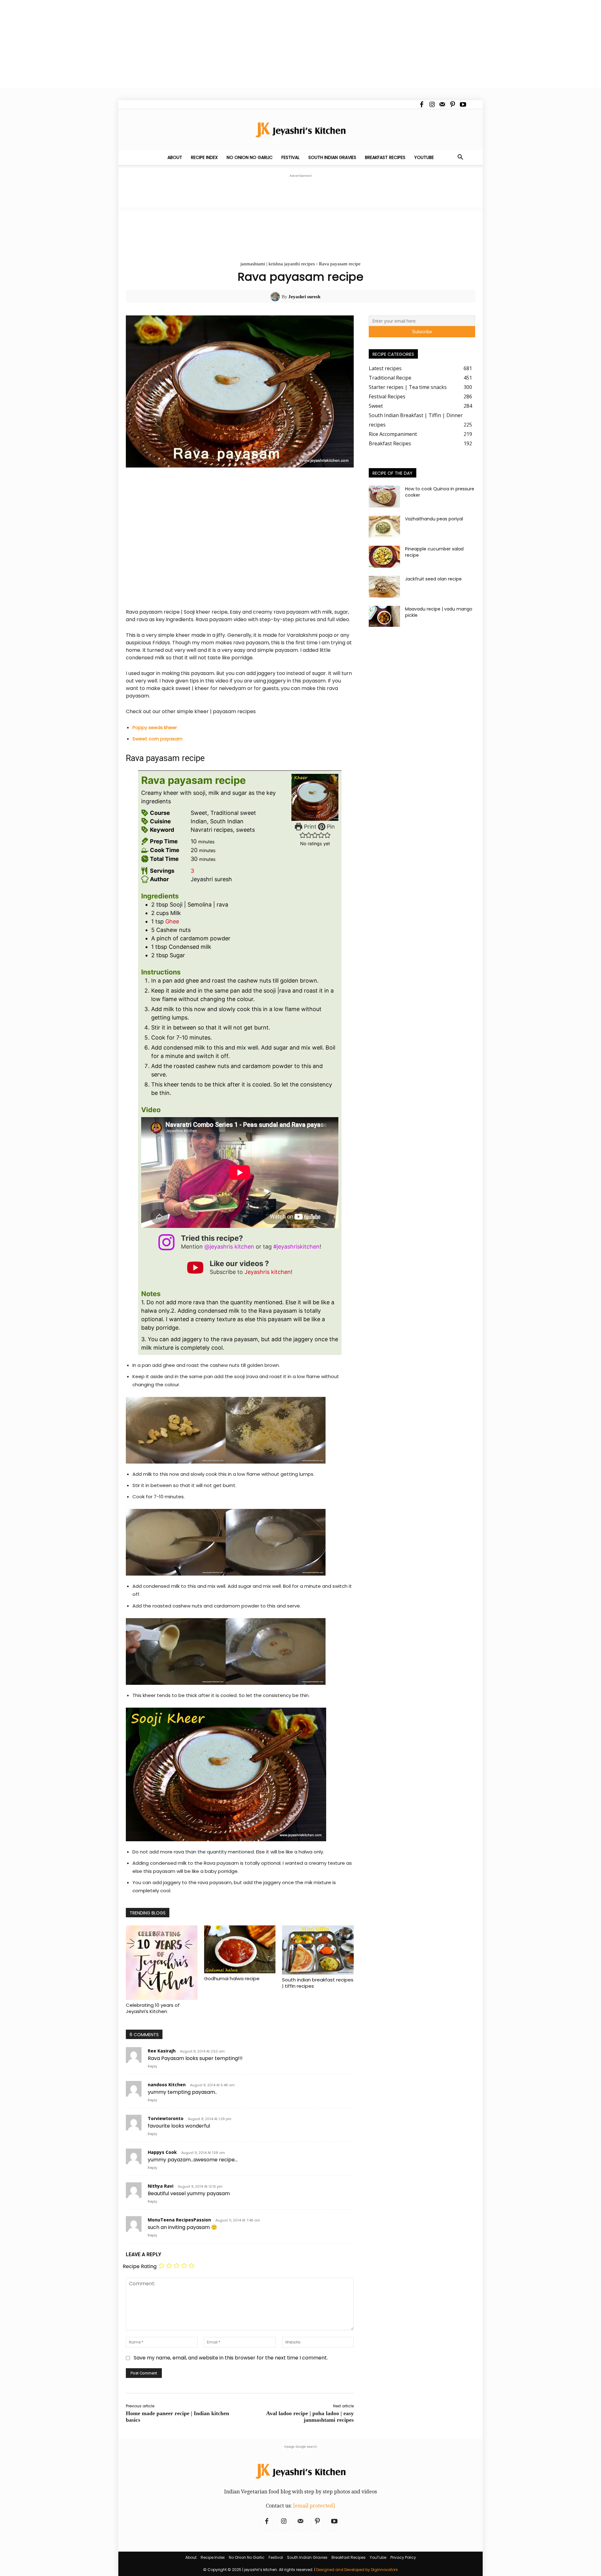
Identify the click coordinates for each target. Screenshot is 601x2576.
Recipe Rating (140, 2266)
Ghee (172, 921)
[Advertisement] (188, 44)
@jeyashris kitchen (229, 1247)
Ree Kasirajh (162, 2051)
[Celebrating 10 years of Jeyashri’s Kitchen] (162, 1963)
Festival (290, 157)
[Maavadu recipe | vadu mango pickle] (384, 616)
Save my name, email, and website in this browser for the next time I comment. (231, 2358)
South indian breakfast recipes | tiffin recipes (318, 1983)
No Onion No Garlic (250, 157)
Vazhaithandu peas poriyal (434, 519)
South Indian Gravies (332, 157)
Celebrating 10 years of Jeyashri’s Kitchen (153, 2008)
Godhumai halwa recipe (232, 1978)
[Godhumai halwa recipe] (240, 1949)
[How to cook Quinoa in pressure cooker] (384, 497)
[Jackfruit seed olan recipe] (384, 587)
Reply (152, 2066)
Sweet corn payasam (157, 739)
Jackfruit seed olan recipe (433, 579)
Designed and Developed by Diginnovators (357, 2570)
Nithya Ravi (161, 2186)
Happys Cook (162, 2152)
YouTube (424, 157)
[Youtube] (463, 105)
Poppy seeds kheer (155, 727)
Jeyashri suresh (304, 297)
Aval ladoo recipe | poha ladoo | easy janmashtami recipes (310, 2417)
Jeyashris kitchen (268, 1272)
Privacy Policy (403, 2557)
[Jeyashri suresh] (276, 297)
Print (309, 827)
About (175, 157)
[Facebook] (422, 105)
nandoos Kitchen (167, 2085)
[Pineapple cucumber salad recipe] (384, 557)
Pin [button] (330, 827)
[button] (460, 158)
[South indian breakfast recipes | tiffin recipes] (318, 1950)
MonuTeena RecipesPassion (179, 2220)
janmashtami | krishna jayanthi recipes (278, 264)
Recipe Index (204, 157)
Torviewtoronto (166, 2118)
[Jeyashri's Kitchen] (300, 130)
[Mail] (442, 105)
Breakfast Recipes (385, 157)
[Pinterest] (453, 105)
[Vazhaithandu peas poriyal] (384, 527)
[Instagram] (432, 105)
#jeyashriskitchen (296, 1247)
